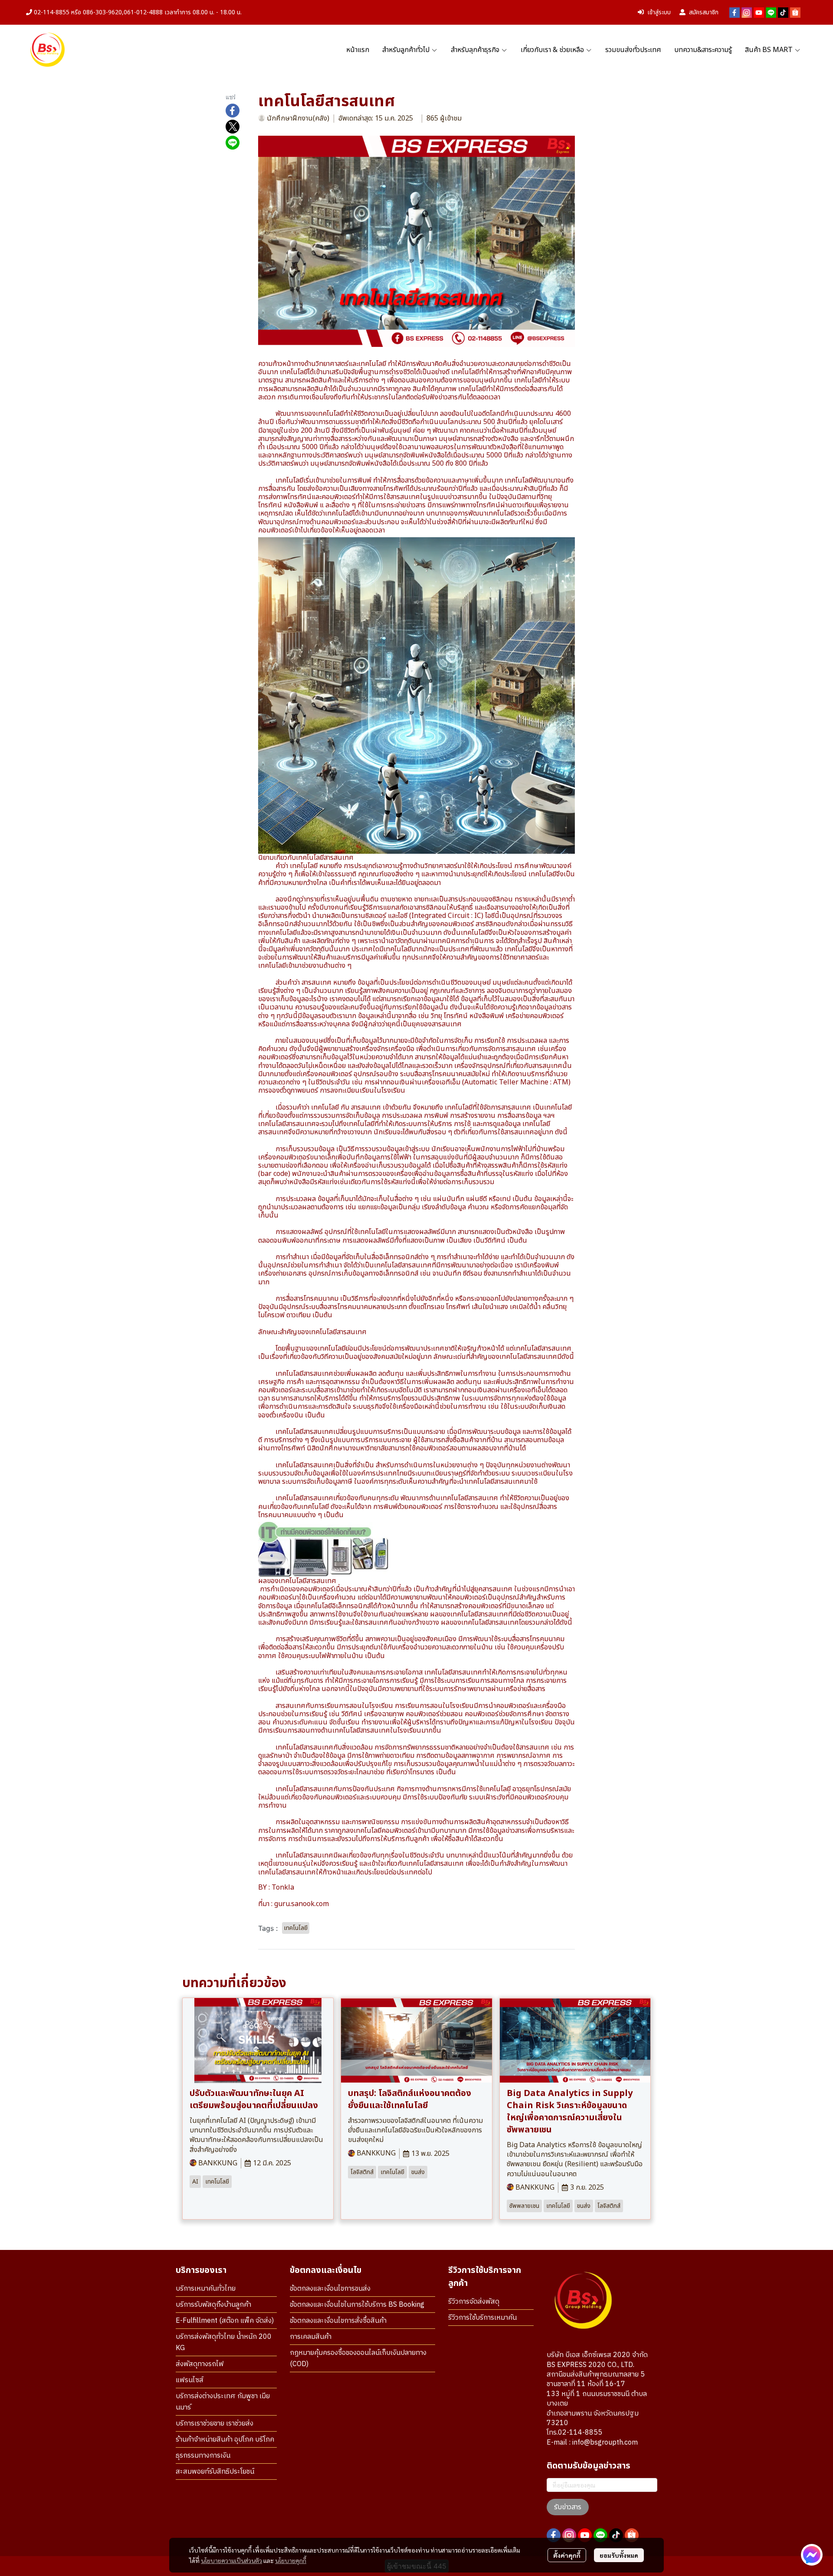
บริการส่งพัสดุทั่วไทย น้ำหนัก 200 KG (224, 2343)
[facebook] (735, 13)
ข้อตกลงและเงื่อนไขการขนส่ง (330, 2289)
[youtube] (759, 13)
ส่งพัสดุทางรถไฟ (200, 2364)
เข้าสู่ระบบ (659, 12)
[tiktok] (783, 13)
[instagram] (747, 13)
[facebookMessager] (812, 2555)
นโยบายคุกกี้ (291, 2560)
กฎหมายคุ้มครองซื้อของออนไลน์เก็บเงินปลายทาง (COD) (358, 2359)
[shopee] (795, 13)
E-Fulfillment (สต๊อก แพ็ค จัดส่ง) (225, 2321)
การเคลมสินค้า (311, 2337)
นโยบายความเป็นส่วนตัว (231, 2560)
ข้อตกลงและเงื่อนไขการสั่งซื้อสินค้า (338, 2321)
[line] (771, 13)
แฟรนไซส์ (190, 2380)
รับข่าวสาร (568, 2507)
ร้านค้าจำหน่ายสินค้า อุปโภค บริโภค (225, 2440)
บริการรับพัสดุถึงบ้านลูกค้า (213, 2305)
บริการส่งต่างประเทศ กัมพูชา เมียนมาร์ (223, 2402)
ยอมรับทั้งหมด (619, 2555)
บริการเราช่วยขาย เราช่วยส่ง (215, 2424)
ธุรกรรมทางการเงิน (203, 2456)
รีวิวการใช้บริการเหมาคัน (482, 2318)
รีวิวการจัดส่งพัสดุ (474, 2302)
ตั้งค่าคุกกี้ (567, 2555)
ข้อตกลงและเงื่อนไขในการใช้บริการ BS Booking (357, 2305)
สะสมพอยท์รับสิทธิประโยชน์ (215, 2472)
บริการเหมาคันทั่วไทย (206, 2289)
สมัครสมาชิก (704, 12)
